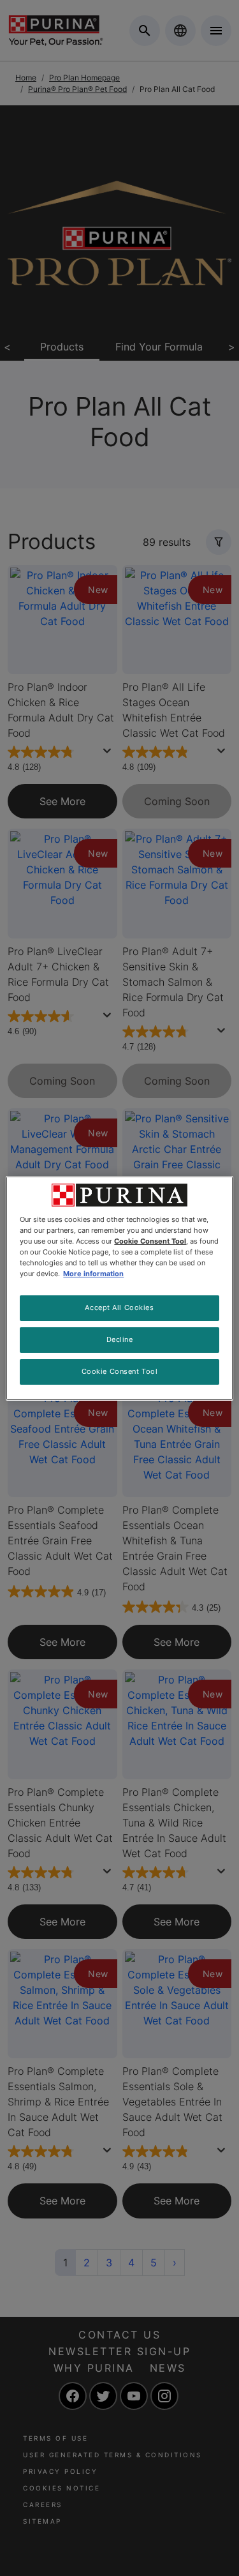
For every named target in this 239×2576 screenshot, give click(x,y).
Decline (120, 1339)
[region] (119, 1288)
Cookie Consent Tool (120, 1371)
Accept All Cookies (119, 1307)
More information (93, 1274)
